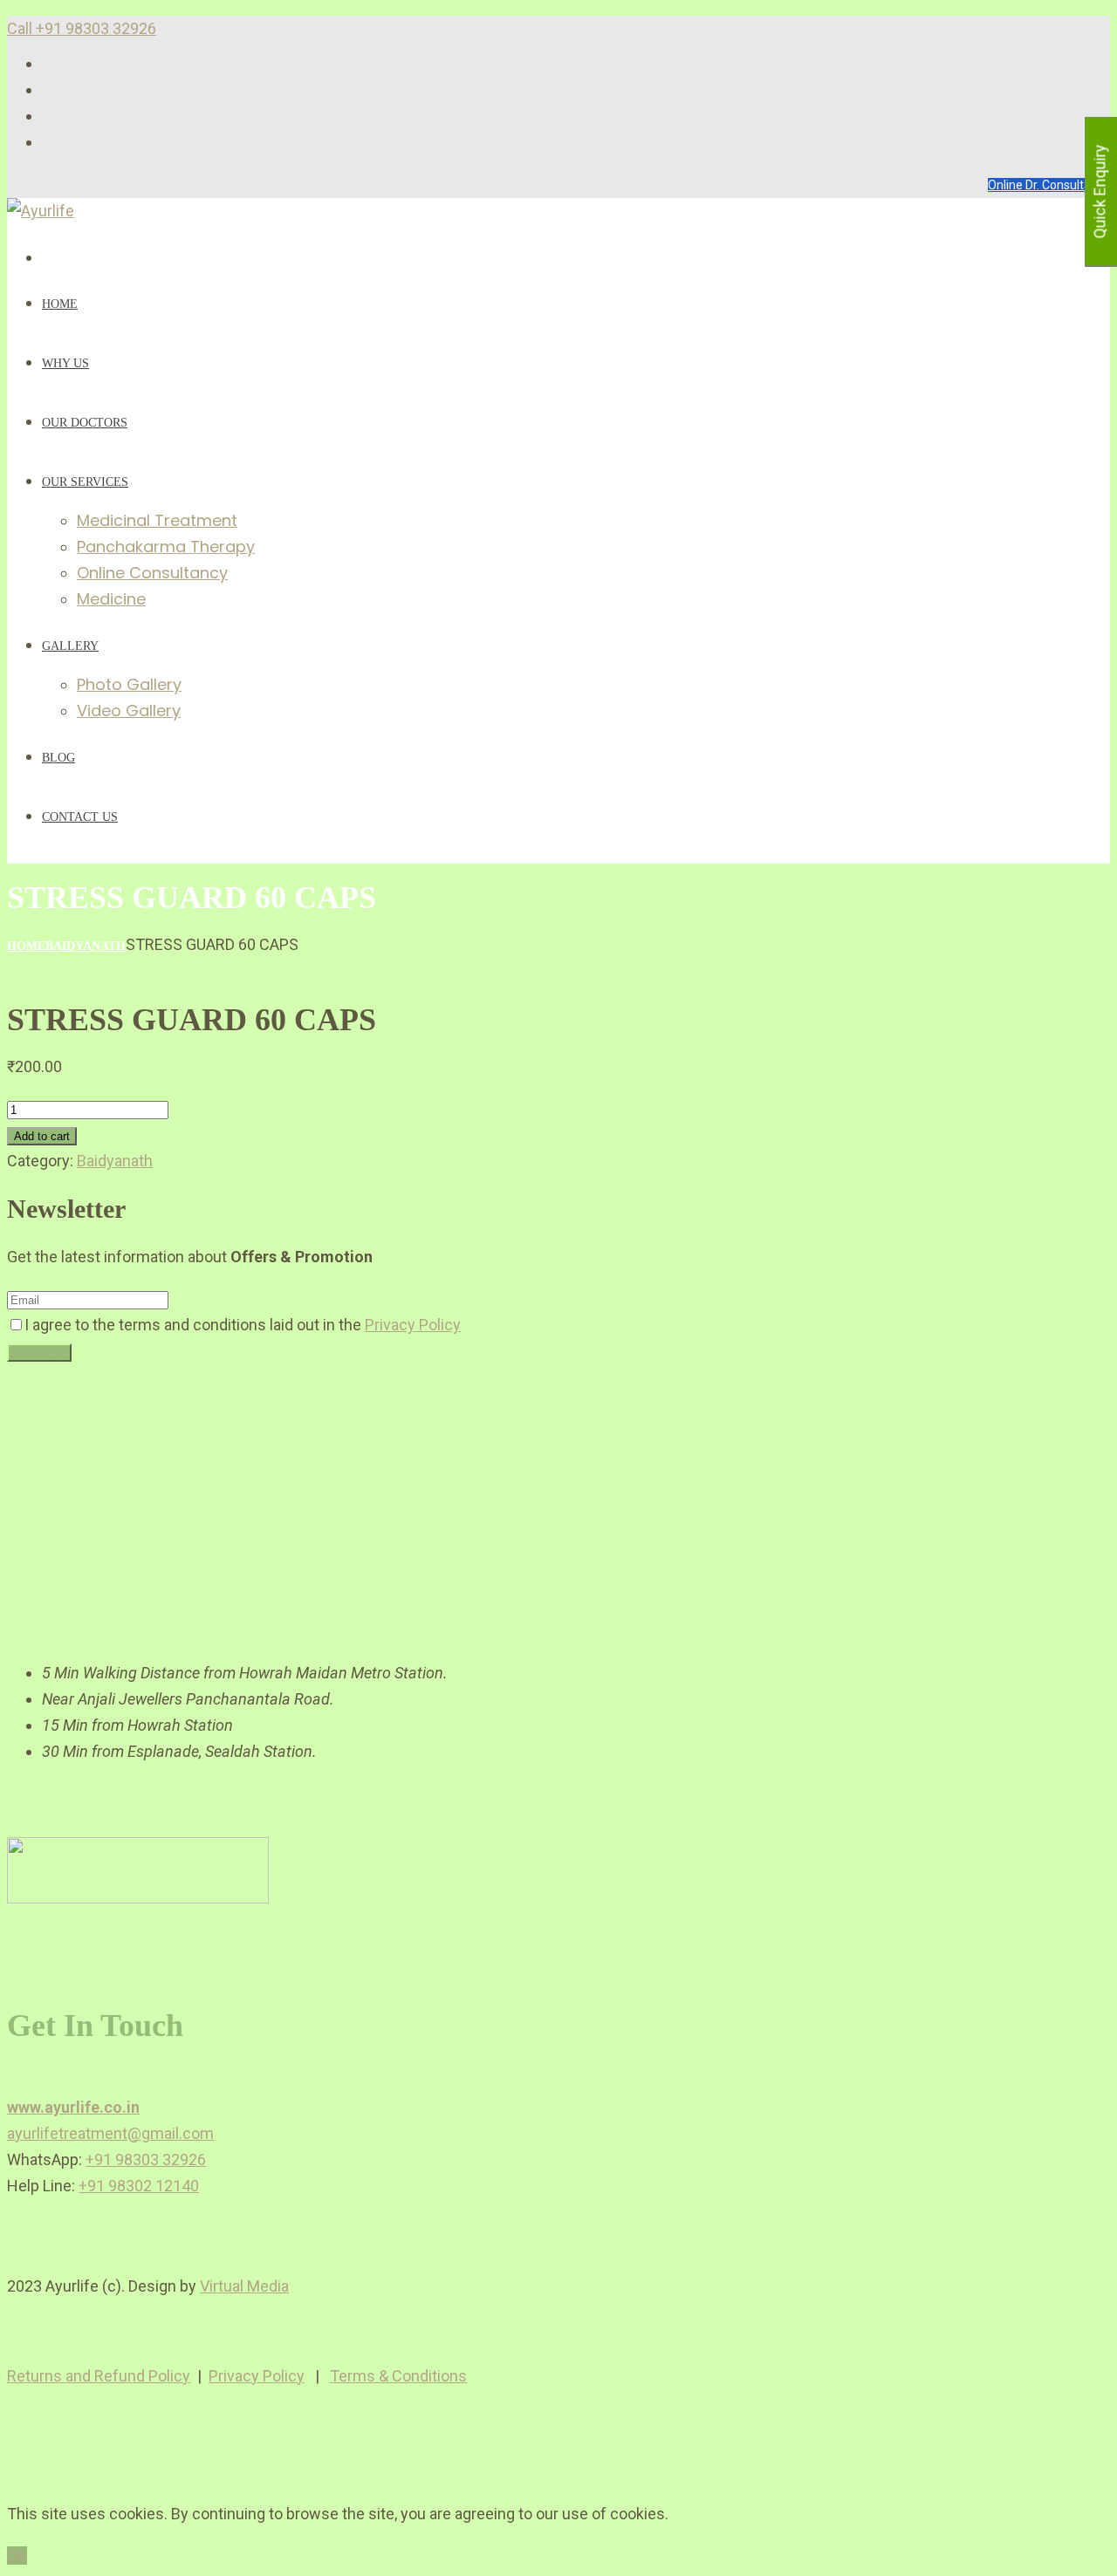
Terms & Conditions (398, 2376)
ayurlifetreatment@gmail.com (110, 2133)
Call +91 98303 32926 (82, 28)
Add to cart (42, 1136)
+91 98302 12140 (139, 2186)
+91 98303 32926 (146, 2159)
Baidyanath (86, 946)
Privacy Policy (413, 1325)
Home (26, 946)
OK (17, 2556)
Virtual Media (244, 2286)
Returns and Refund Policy (99, 2376)
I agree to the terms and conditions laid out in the (243, 1325)
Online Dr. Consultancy (1049, 185)
